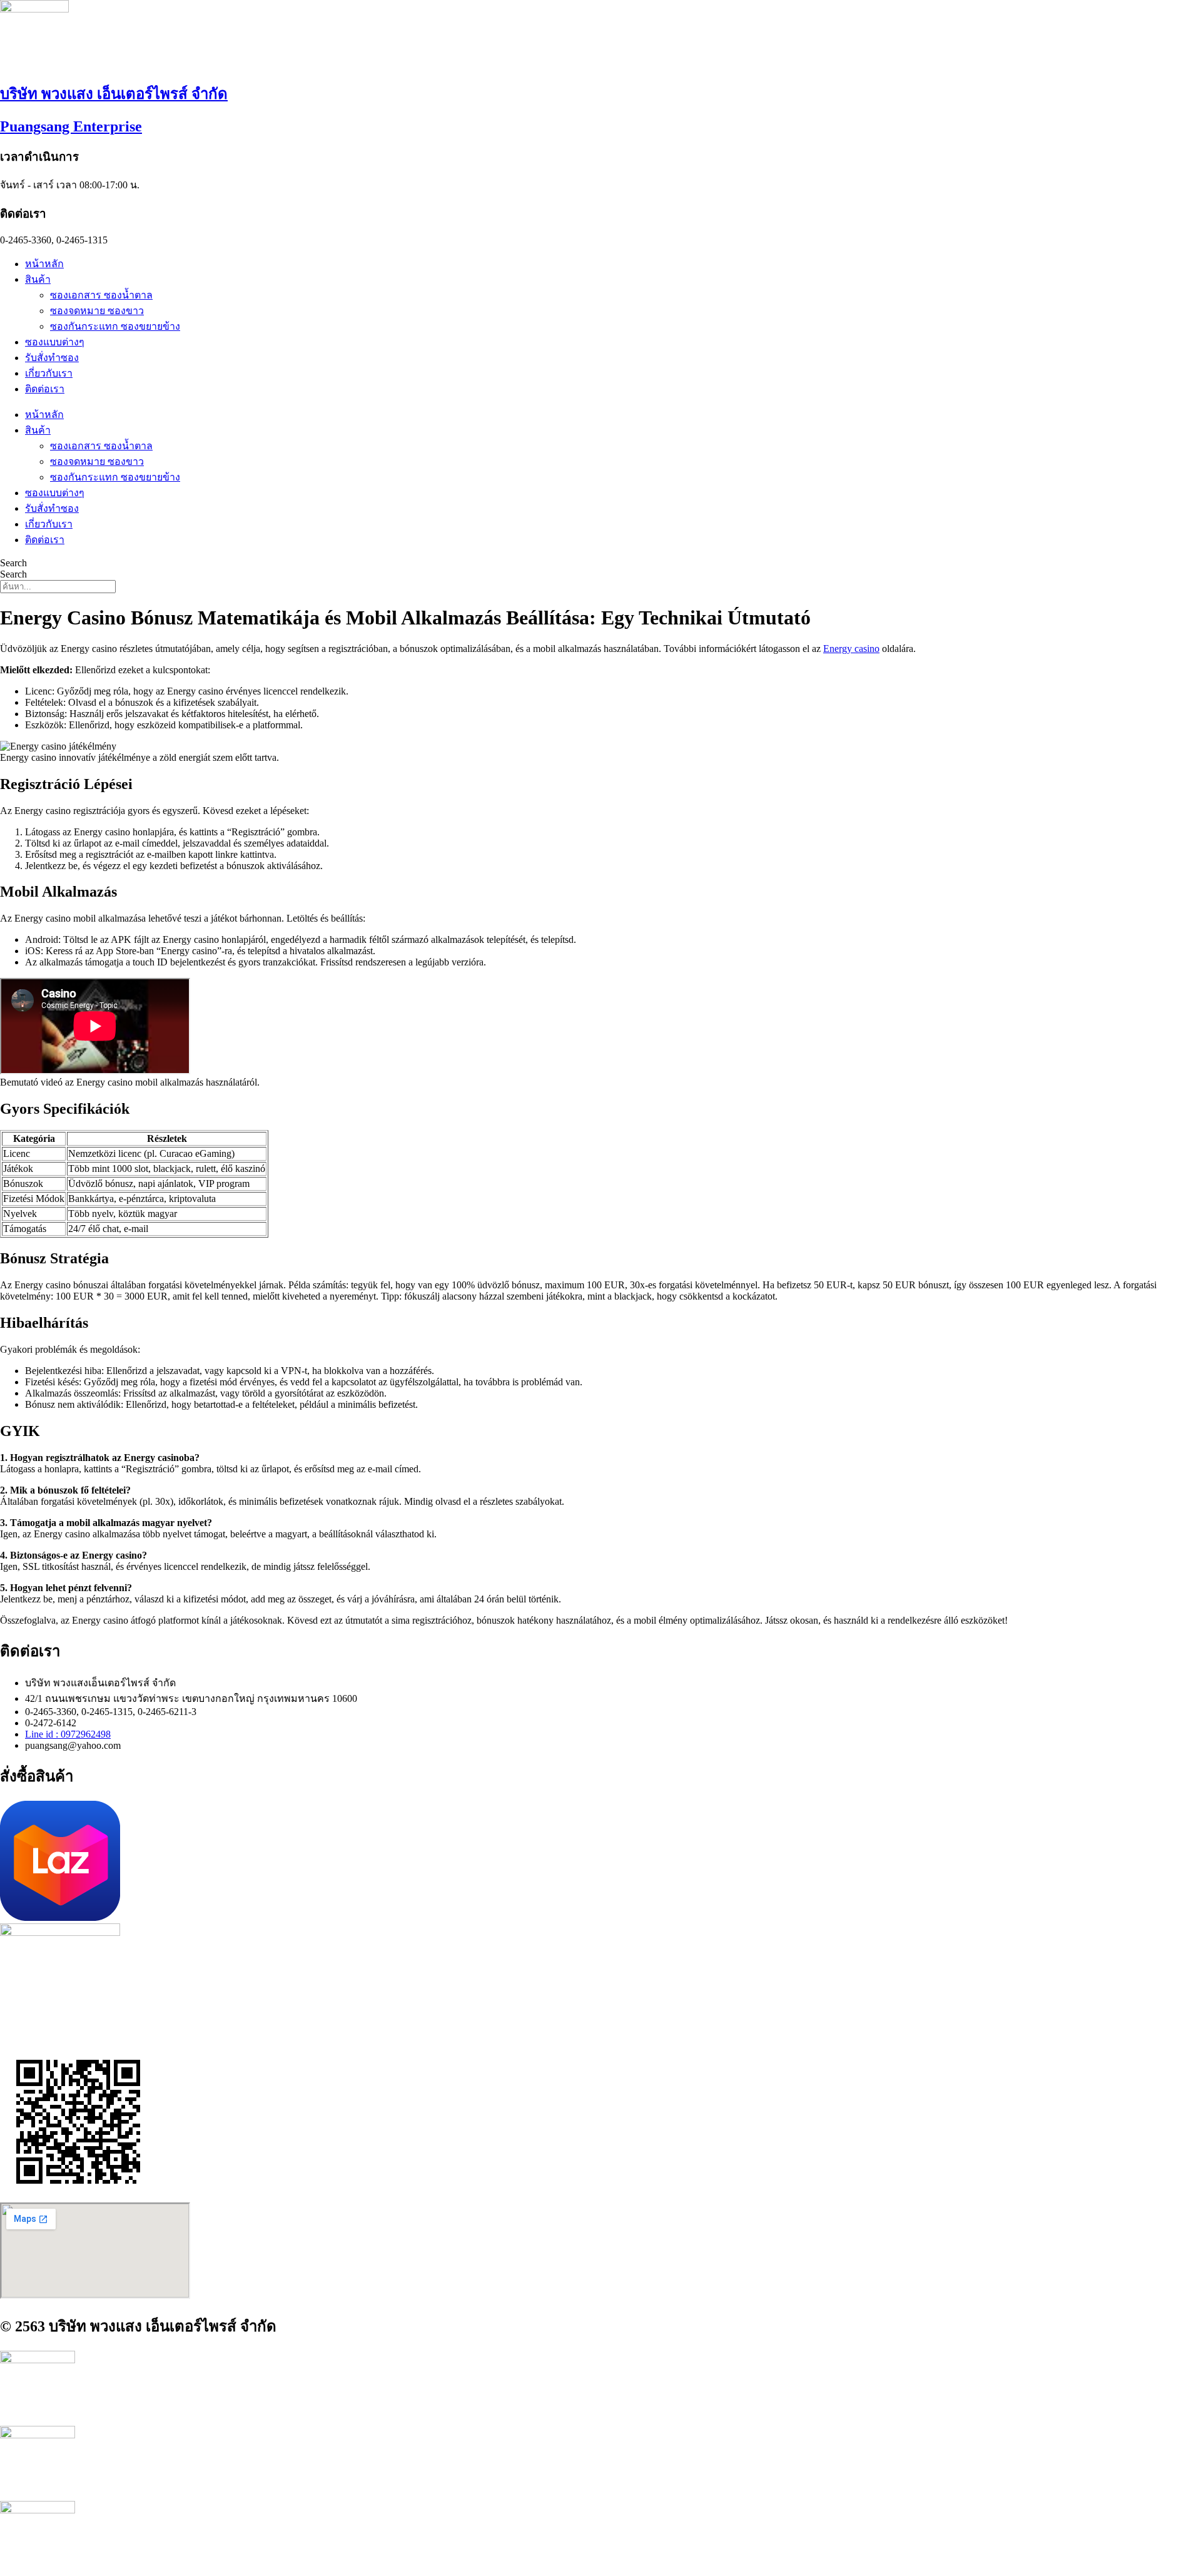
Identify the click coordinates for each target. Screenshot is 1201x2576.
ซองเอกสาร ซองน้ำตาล (101, 295)
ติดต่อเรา (45, 389)
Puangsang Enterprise (71, 126)
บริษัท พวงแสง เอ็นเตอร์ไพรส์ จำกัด (114, 94)
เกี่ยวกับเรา (49, 373)
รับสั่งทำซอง (52, 358)
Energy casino (851, 649)
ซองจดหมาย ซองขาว (97, 311)
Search (13, 563)
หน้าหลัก (44, 264)
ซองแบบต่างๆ (55, 342)
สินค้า (38, 279)
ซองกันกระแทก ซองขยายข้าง (115, 326)
